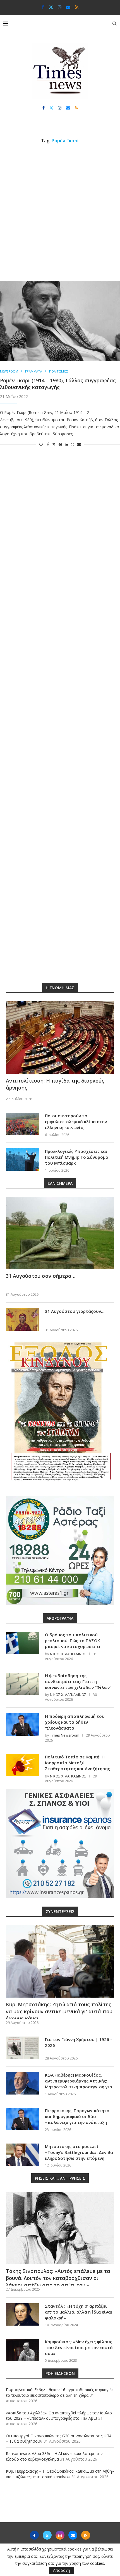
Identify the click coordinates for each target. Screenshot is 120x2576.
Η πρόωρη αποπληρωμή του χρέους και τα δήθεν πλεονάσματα (75, 1722)
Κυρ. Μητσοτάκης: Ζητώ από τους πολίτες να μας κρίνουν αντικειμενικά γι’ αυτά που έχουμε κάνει (59, 2011)
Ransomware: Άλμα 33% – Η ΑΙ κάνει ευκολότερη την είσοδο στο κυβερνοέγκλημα (54, 2456)
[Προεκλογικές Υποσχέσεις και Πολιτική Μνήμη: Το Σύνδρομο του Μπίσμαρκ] (23, 1160)
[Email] (68, 7)
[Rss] (77, 7)
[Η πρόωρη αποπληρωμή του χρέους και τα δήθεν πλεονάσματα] (23, 1725)
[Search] (114, 24)
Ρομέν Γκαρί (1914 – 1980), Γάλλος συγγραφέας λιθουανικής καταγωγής (58, 384)
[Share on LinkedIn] (66, 444)
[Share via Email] (79, 444)
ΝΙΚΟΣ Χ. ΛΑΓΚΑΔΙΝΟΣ (68, 1654)
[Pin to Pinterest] (60, 444)
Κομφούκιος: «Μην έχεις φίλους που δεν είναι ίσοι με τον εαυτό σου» (79, 2347)
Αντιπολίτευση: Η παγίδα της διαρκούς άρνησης (55, 1084)
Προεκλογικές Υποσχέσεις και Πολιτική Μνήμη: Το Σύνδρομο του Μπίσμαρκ (77, 1157)
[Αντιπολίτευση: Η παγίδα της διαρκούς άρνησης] (60, 1038)
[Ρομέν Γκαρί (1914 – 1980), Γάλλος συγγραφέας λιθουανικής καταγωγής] (60, 321)
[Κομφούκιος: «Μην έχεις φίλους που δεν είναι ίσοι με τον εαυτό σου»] (23, 2350)
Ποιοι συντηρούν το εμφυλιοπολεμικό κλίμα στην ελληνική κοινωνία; (76, 1121)
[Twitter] (51, 7)
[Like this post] (41, 444)
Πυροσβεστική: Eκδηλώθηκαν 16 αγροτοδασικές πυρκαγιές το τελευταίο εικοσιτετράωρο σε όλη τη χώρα (60, 2392)
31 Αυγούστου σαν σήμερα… (41, 1276)
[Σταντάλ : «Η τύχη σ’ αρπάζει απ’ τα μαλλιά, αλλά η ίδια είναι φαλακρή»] (23, 2314)
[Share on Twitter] (54, 444)
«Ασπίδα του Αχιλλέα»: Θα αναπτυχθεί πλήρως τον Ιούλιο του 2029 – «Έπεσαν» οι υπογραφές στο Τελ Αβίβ (59, 2416)
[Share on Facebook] (48, 444)
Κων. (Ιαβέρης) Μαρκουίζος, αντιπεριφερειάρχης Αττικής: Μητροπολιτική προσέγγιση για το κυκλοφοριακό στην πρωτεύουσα (79, 2087)
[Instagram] (60, 7)
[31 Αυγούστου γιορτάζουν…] (23, 1320)
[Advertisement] (60, 212)
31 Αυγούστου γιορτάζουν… (75, 1311)
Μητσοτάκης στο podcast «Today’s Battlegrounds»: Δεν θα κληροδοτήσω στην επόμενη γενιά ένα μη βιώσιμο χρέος (79, 2155)
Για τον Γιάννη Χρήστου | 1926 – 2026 (79, 2042)
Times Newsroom (65, 1735)
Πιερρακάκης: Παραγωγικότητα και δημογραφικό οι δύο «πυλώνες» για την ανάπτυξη (77, 2116)
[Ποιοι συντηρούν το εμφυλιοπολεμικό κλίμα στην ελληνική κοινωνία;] (23, 1124)
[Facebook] (43, 7)
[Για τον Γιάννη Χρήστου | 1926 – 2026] (23, 2048)
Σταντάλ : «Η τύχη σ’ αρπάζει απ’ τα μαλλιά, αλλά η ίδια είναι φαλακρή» (79, 2312)
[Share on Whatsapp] (73, 444)
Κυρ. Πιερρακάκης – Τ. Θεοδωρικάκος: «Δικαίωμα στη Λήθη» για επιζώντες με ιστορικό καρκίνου (60, 2474)
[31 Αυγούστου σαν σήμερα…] (60, 1233)
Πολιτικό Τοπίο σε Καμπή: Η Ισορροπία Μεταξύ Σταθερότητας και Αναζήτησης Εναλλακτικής (77, 1766)
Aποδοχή (62, 2570)
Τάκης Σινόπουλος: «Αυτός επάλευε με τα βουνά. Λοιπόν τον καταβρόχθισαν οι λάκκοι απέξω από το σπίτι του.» (58, 2278)
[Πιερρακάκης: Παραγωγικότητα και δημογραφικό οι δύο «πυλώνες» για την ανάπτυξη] (23, 2119)
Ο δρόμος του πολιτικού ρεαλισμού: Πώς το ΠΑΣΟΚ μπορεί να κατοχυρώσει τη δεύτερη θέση (73, 1643)
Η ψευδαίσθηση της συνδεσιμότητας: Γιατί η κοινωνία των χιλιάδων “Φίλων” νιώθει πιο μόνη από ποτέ (78, 1684)
